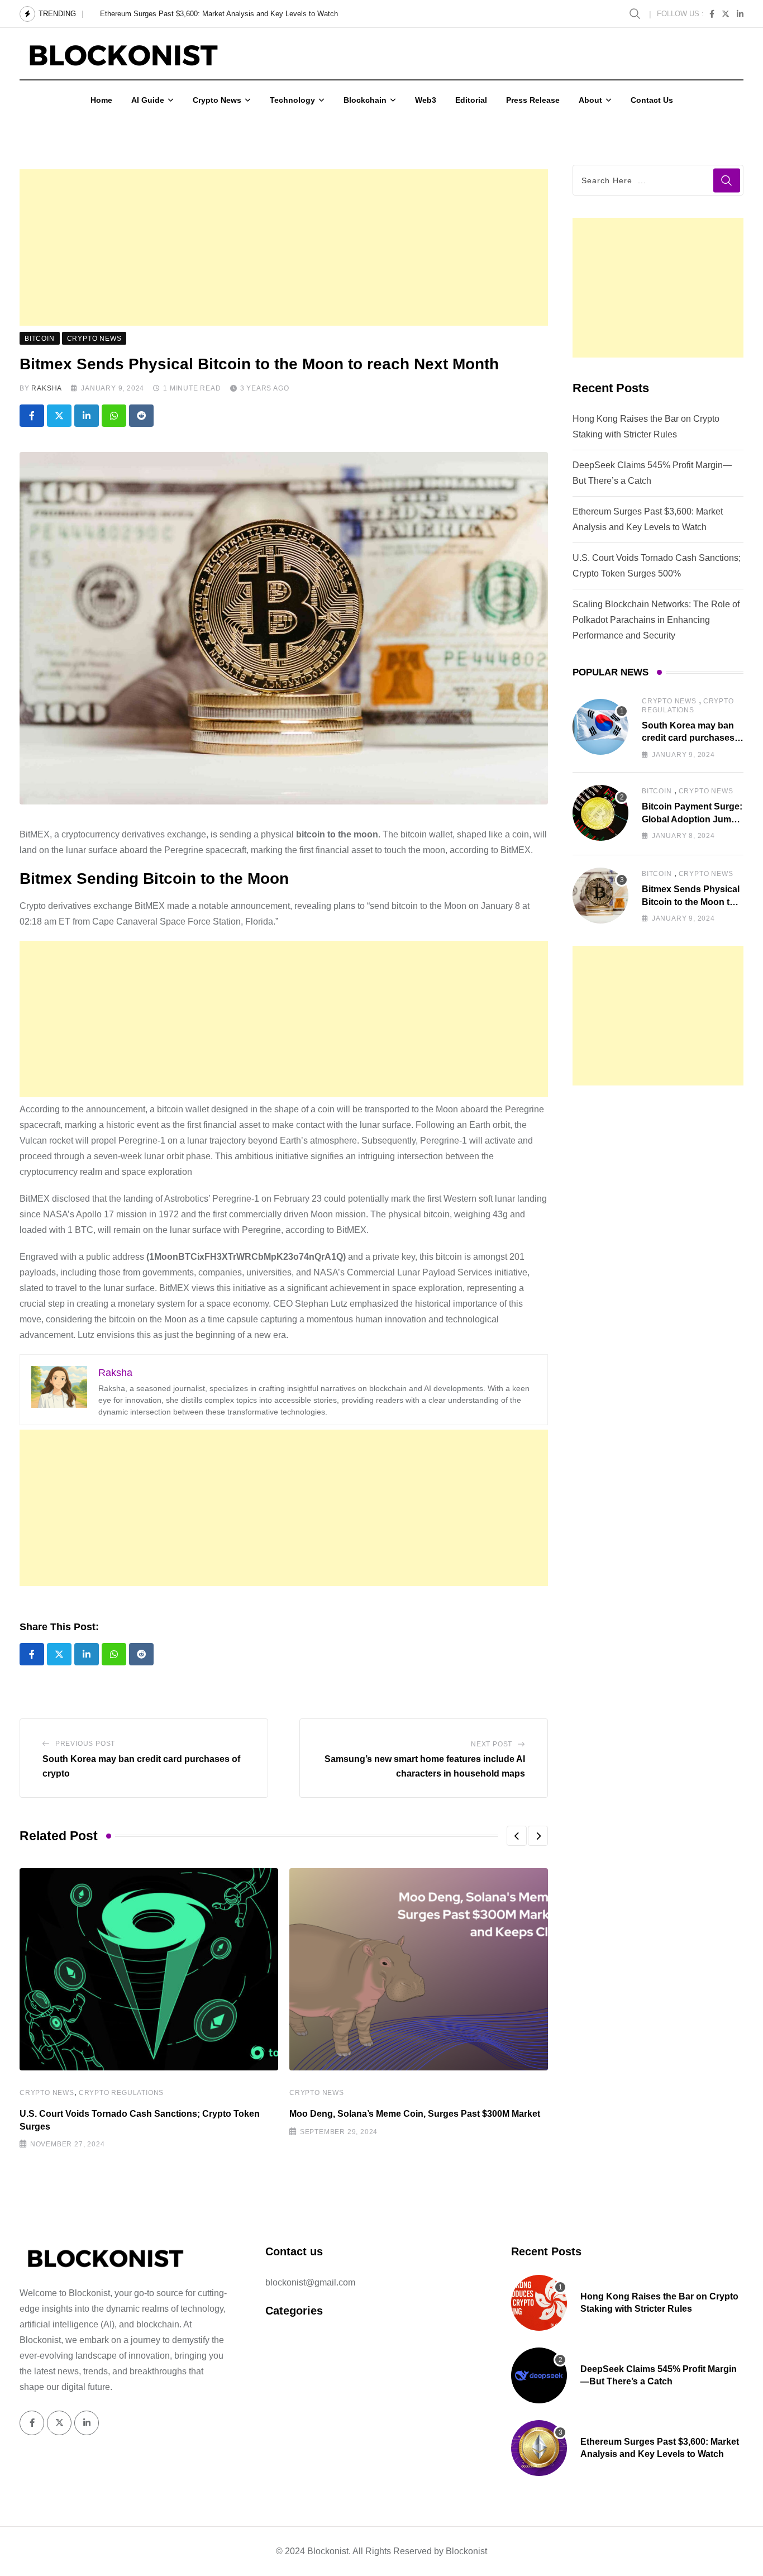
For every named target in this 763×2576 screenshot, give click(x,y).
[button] (517, 1836)
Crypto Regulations (121, 2093)
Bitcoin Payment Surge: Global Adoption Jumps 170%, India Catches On (692, 819)
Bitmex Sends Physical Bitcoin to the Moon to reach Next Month (691, 902)
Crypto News (217, 100)
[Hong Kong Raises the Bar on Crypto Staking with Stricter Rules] (539, 2303)
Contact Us (652, 100)
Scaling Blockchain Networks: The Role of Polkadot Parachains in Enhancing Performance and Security (656, 620)
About (590, 100)
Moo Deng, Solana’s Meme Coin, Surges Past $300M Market (415, 2114)
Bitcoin (657, 791)
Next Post (492, 1744)
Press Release (533, 100)
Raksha (47, 388)
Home (101, 100)
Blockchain (365, 100)
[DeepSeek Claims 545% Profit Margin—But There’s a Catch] (539, 2375)
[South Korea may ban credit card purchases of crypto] (600, 727)
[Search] (636, 13)
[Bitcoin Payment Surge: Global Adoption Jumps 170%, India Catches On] (600, 813)
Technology (292, 100)
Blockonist (466, 2551)
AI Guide (148, 100)
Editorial (471, 100)
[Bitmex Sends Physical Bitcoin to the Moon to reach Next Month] (600, 896)
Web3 (426, 100)
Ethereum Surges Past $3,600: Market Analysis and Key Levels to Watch (219, 14)
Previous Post (85, 1744)
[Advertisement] (284, 247)
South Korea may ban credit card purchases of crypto (688, 738)
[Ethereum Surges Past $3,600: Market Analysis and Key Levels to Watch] (539, 2448)
